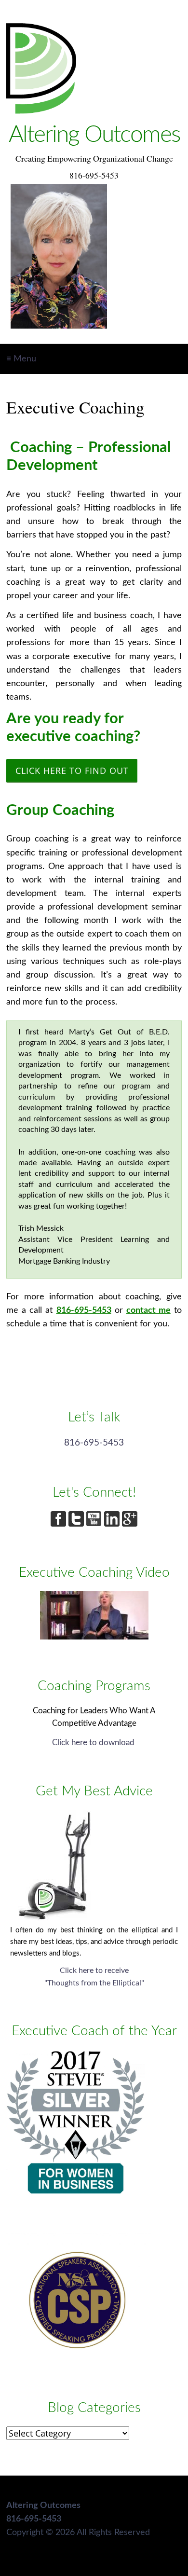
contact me (148, 1310)
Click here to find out (72, 771)
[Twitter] (77, 1524)
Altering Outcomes (94, 135)
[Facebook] (60, 1524)
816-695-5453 (84, 1310)
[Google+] (130, 1524)
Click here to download (94, 1743)
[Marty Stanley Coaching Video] (94, 1637)
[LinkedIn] (113, 1524)
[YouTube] (95, 1524)
